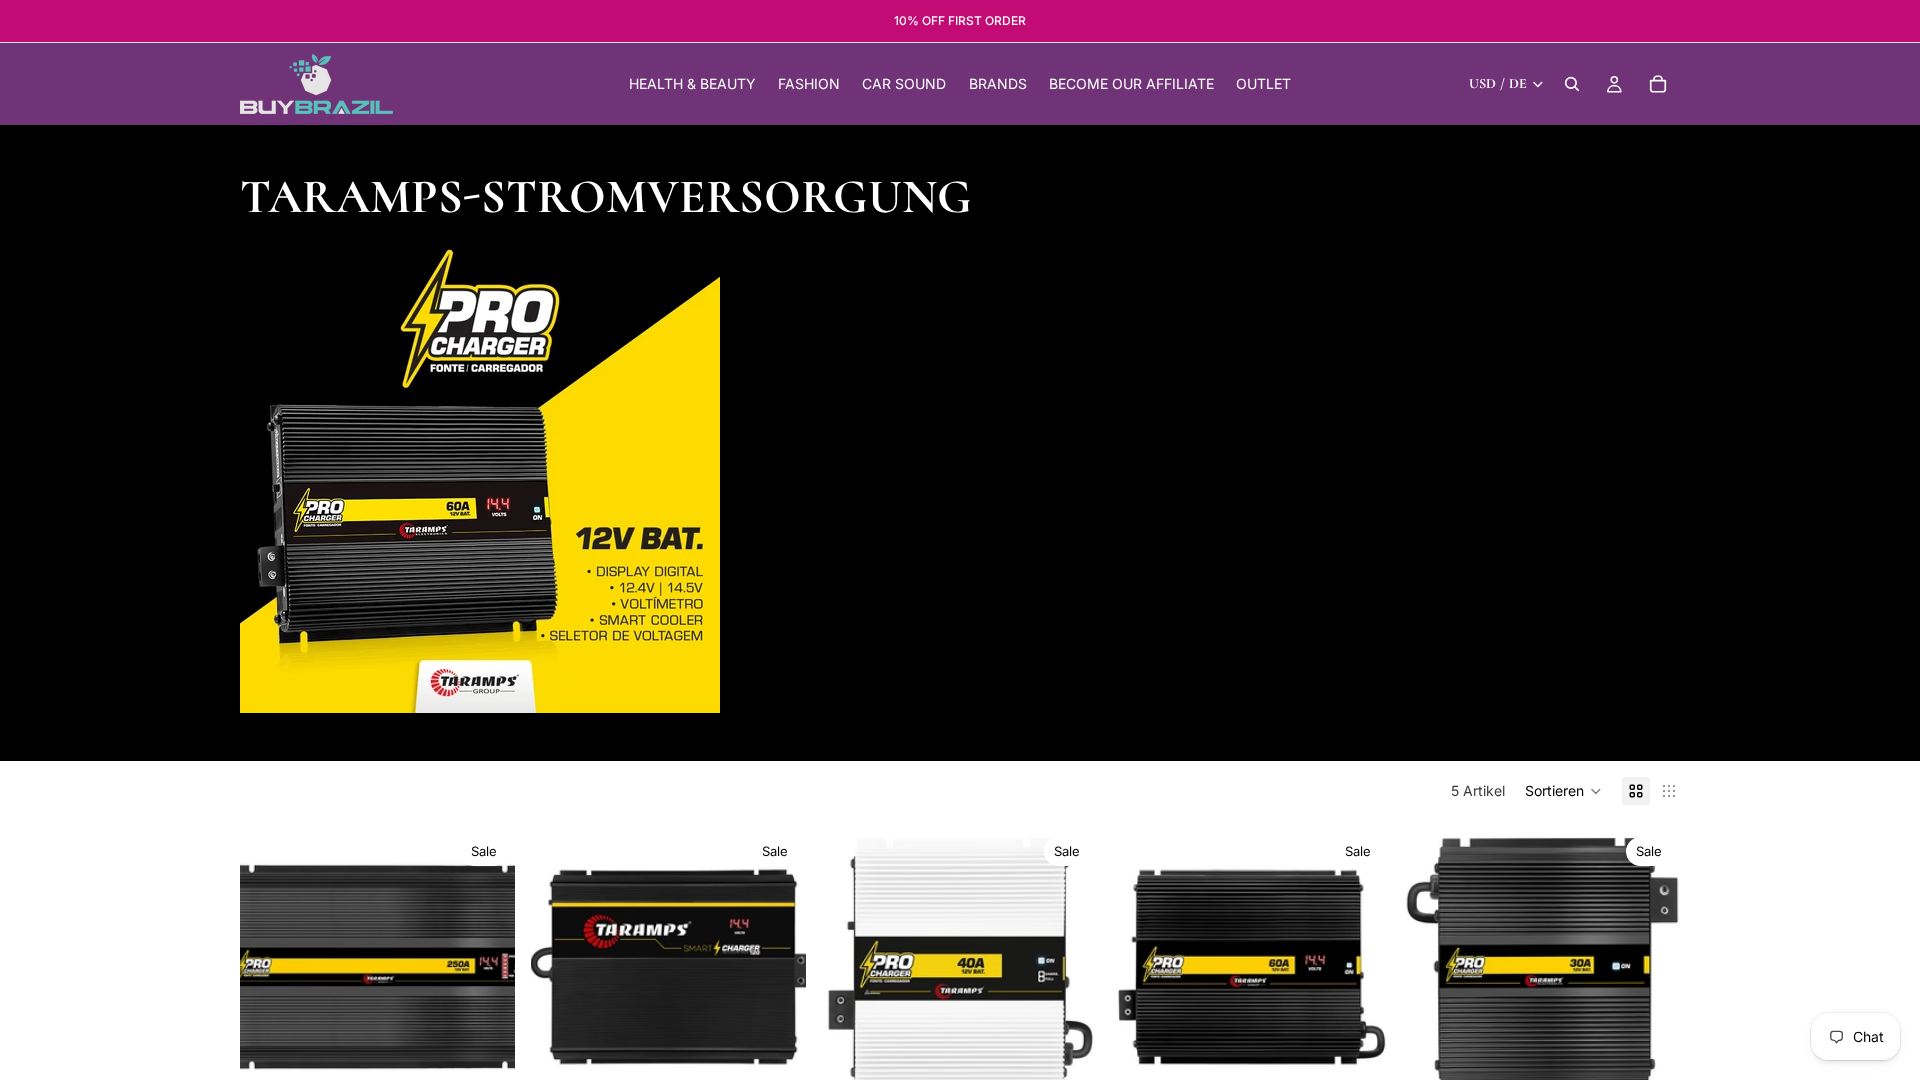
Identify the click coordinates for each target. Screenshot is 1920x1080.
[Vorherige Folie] (270, 967)
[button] (1563, 791)
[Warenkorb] (1658, 84)
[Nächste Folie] (485, 967)
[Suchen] (1572, 84)
